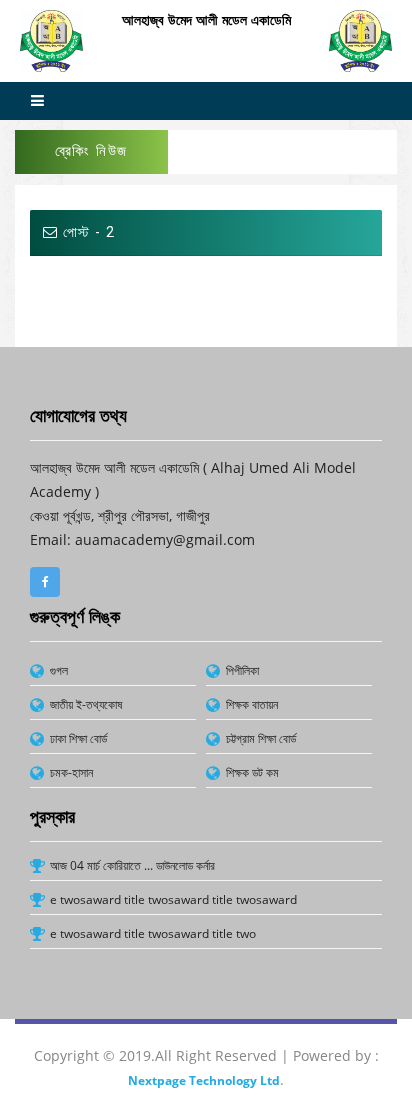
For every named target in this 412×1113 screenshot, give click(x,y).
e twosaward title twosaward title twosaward (173, 899)
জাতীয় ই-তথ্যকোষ (86, 704)
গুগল (59, 670)
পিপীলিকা (242, 670)
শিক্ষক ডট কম (252, 772)
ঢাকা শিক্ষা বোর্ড (78, 738)
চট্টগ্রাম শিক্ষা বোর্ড (261, 738)
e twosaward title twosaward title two (153, 933)
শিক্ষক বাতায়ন (252, 704)
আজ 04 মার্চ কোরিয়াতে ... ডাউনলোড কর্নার (132, 865)
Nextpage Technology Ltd (204, 1080)
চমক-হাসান (71, 772)
